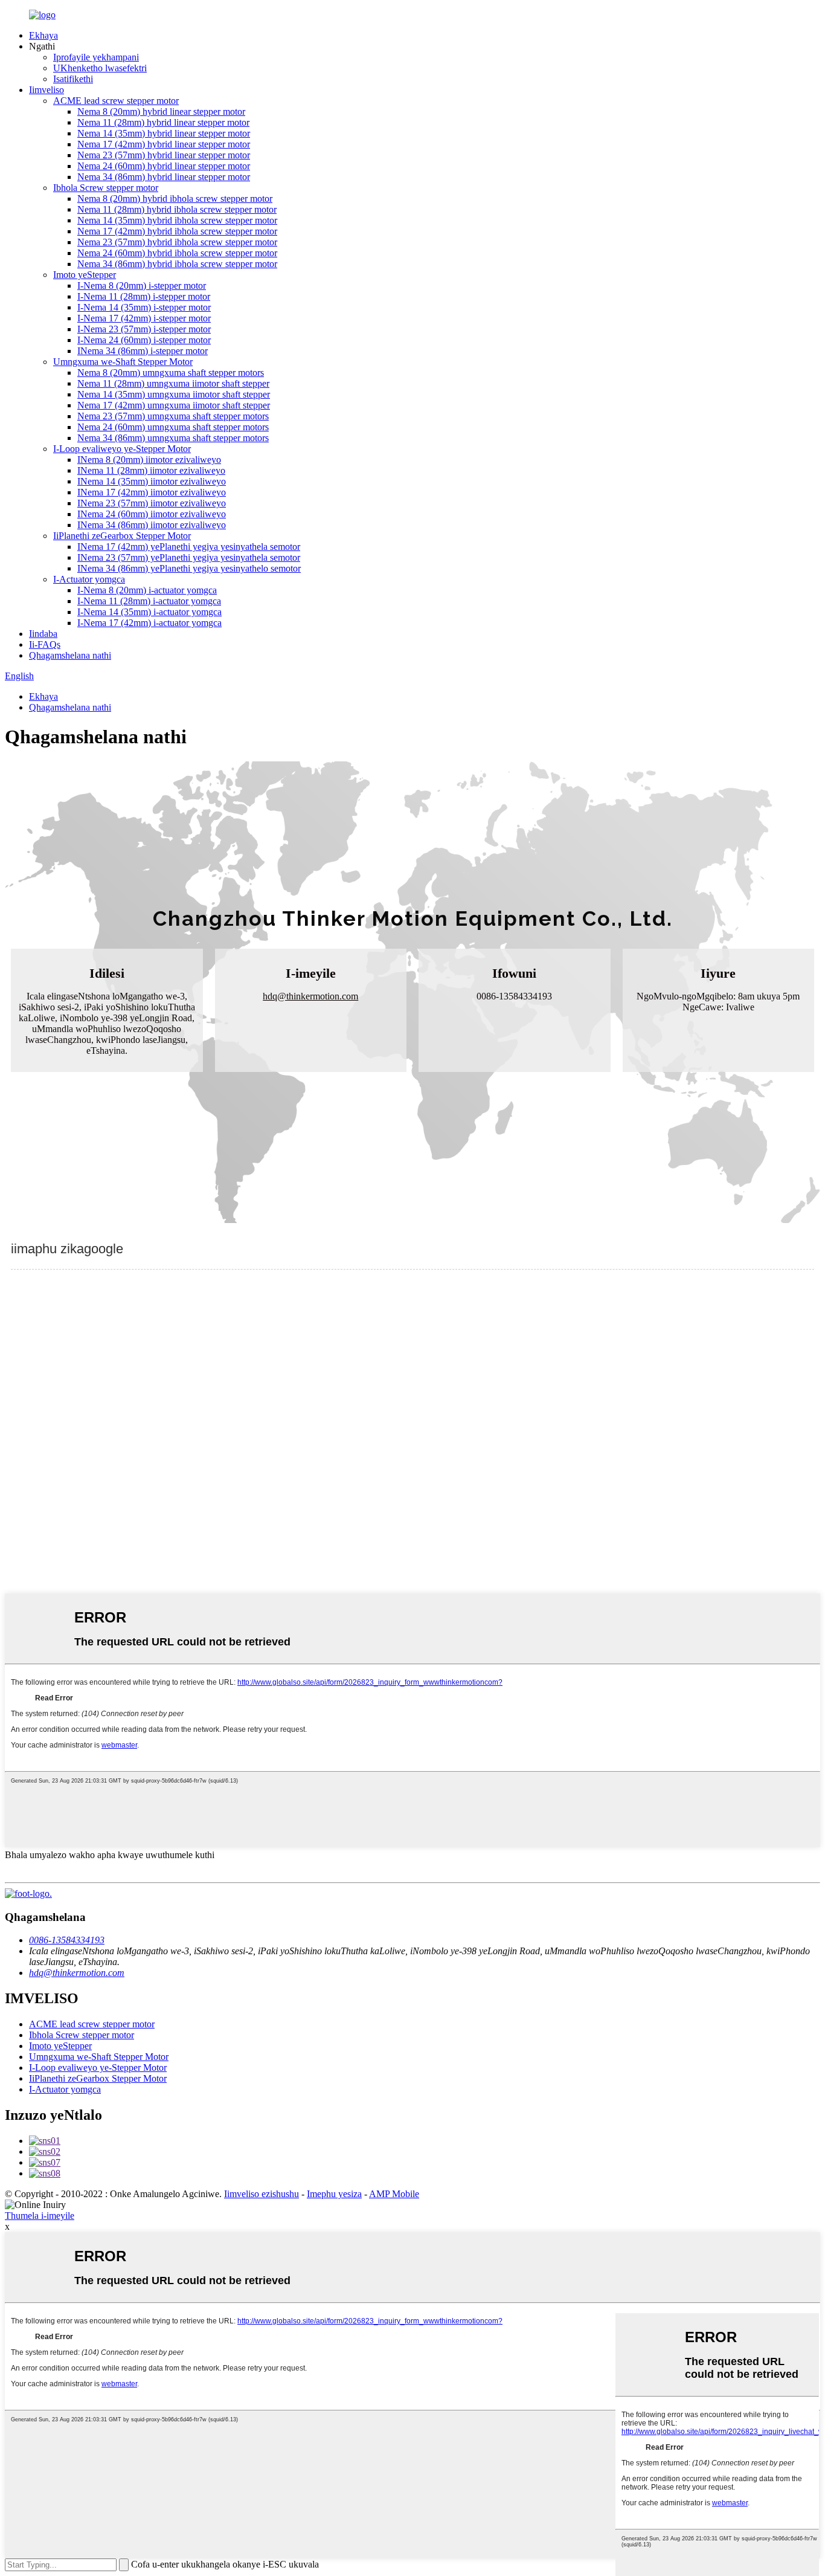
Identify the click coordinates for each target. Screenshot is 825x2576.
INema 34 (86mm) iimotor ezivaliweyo (152, 525)
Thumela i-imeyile (40, 2216)
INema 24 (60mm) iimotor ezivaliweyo (152, 514)
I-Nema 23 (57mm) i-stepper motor (144, 329)
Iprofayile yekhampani (96, 57)
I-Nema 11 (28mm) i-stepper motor (144, 296)
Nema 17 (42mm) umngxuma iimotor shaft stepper (174, 405)
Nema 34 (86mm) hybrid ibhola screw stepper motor (177, 264)
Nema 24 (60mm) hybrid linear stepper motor (164, 166)
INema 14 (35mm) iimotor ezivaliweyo (152, 481)
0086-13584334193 (67, 1940)
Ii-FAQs (45, 644)
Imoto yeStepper (85, 275)
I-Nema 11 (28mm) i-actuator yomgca (149, 601)
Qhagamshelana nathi (70, 655)
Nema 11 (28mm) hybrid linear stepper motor (163, 122)
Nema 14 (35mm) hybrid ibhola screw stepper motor (177, 220)
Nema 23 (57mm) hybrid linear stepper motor (164, 155)
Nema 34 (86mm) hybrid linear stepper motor (164, 177)
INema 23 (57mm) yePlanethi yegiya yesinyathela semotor (189, 557)
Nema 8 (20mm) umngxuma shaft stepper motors (171, 373)
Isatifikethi (73, 79)
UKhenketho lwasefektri (100, 68)
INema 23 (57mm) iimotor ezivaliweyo (152, 503)
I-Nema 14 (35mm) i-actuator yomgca (149, 612)
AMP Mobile (394, 2194)
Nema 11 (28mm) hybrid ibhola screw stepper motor (177, 209)
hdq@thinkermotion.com (310, 996)
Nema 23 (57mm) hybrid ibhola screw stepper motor (177, 242)
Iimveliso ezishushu (262, 2194)
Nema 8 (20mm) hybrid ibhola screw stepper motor (175, 199)
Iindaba (43, 634)
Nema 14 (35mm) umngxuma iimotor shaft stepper (174, 394)
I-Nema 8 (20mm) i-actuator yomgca (147, 590)
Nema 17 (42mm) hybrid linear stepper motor (164, 144)
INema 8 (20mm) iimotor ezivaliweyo (149, 460)
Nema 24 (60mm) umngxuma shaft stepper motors (173, 427)
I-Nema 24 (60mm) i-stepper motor (144, 340)
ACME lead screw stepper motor (116, 101)
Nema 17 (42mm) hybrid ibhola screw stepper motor (177, 231)
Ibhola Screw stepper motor (106, 188)
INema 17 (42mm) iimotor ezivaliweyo (152, 492)
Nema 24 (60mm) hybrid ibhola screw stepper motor (177, 253)
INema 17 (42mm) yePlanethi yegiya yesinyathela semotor (189, 547)
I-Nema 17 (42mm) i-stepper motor (144, 318)
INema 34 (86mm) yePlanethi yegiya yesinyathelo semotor (189, 568)
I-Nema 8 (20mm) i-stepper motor (142, 286)
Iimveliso (47, 90)
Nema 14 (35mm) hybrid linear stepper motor (164, 133)
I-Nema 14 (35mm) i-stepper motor (144, 307)
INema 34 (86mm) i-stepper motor (143, 351)
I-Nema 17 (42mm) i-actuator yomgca (149, 623)
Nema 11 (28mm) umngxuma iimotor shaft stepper (173, 383)
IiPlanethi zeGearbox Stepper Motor (122, 536)
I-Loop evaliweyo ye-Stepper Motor (122, 449)
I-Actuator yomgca (89, 579)
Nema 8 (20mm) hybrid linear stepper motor (161, 111)
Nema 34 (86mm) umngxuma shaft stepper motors (173, 438)
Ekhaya (43, 35)
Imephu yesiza (334, 2194)
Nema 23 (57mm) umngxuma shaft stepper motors (173, 416)
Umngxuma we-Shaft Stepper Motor (123, 362)
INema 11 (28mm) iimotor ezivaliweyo (151, 470)
